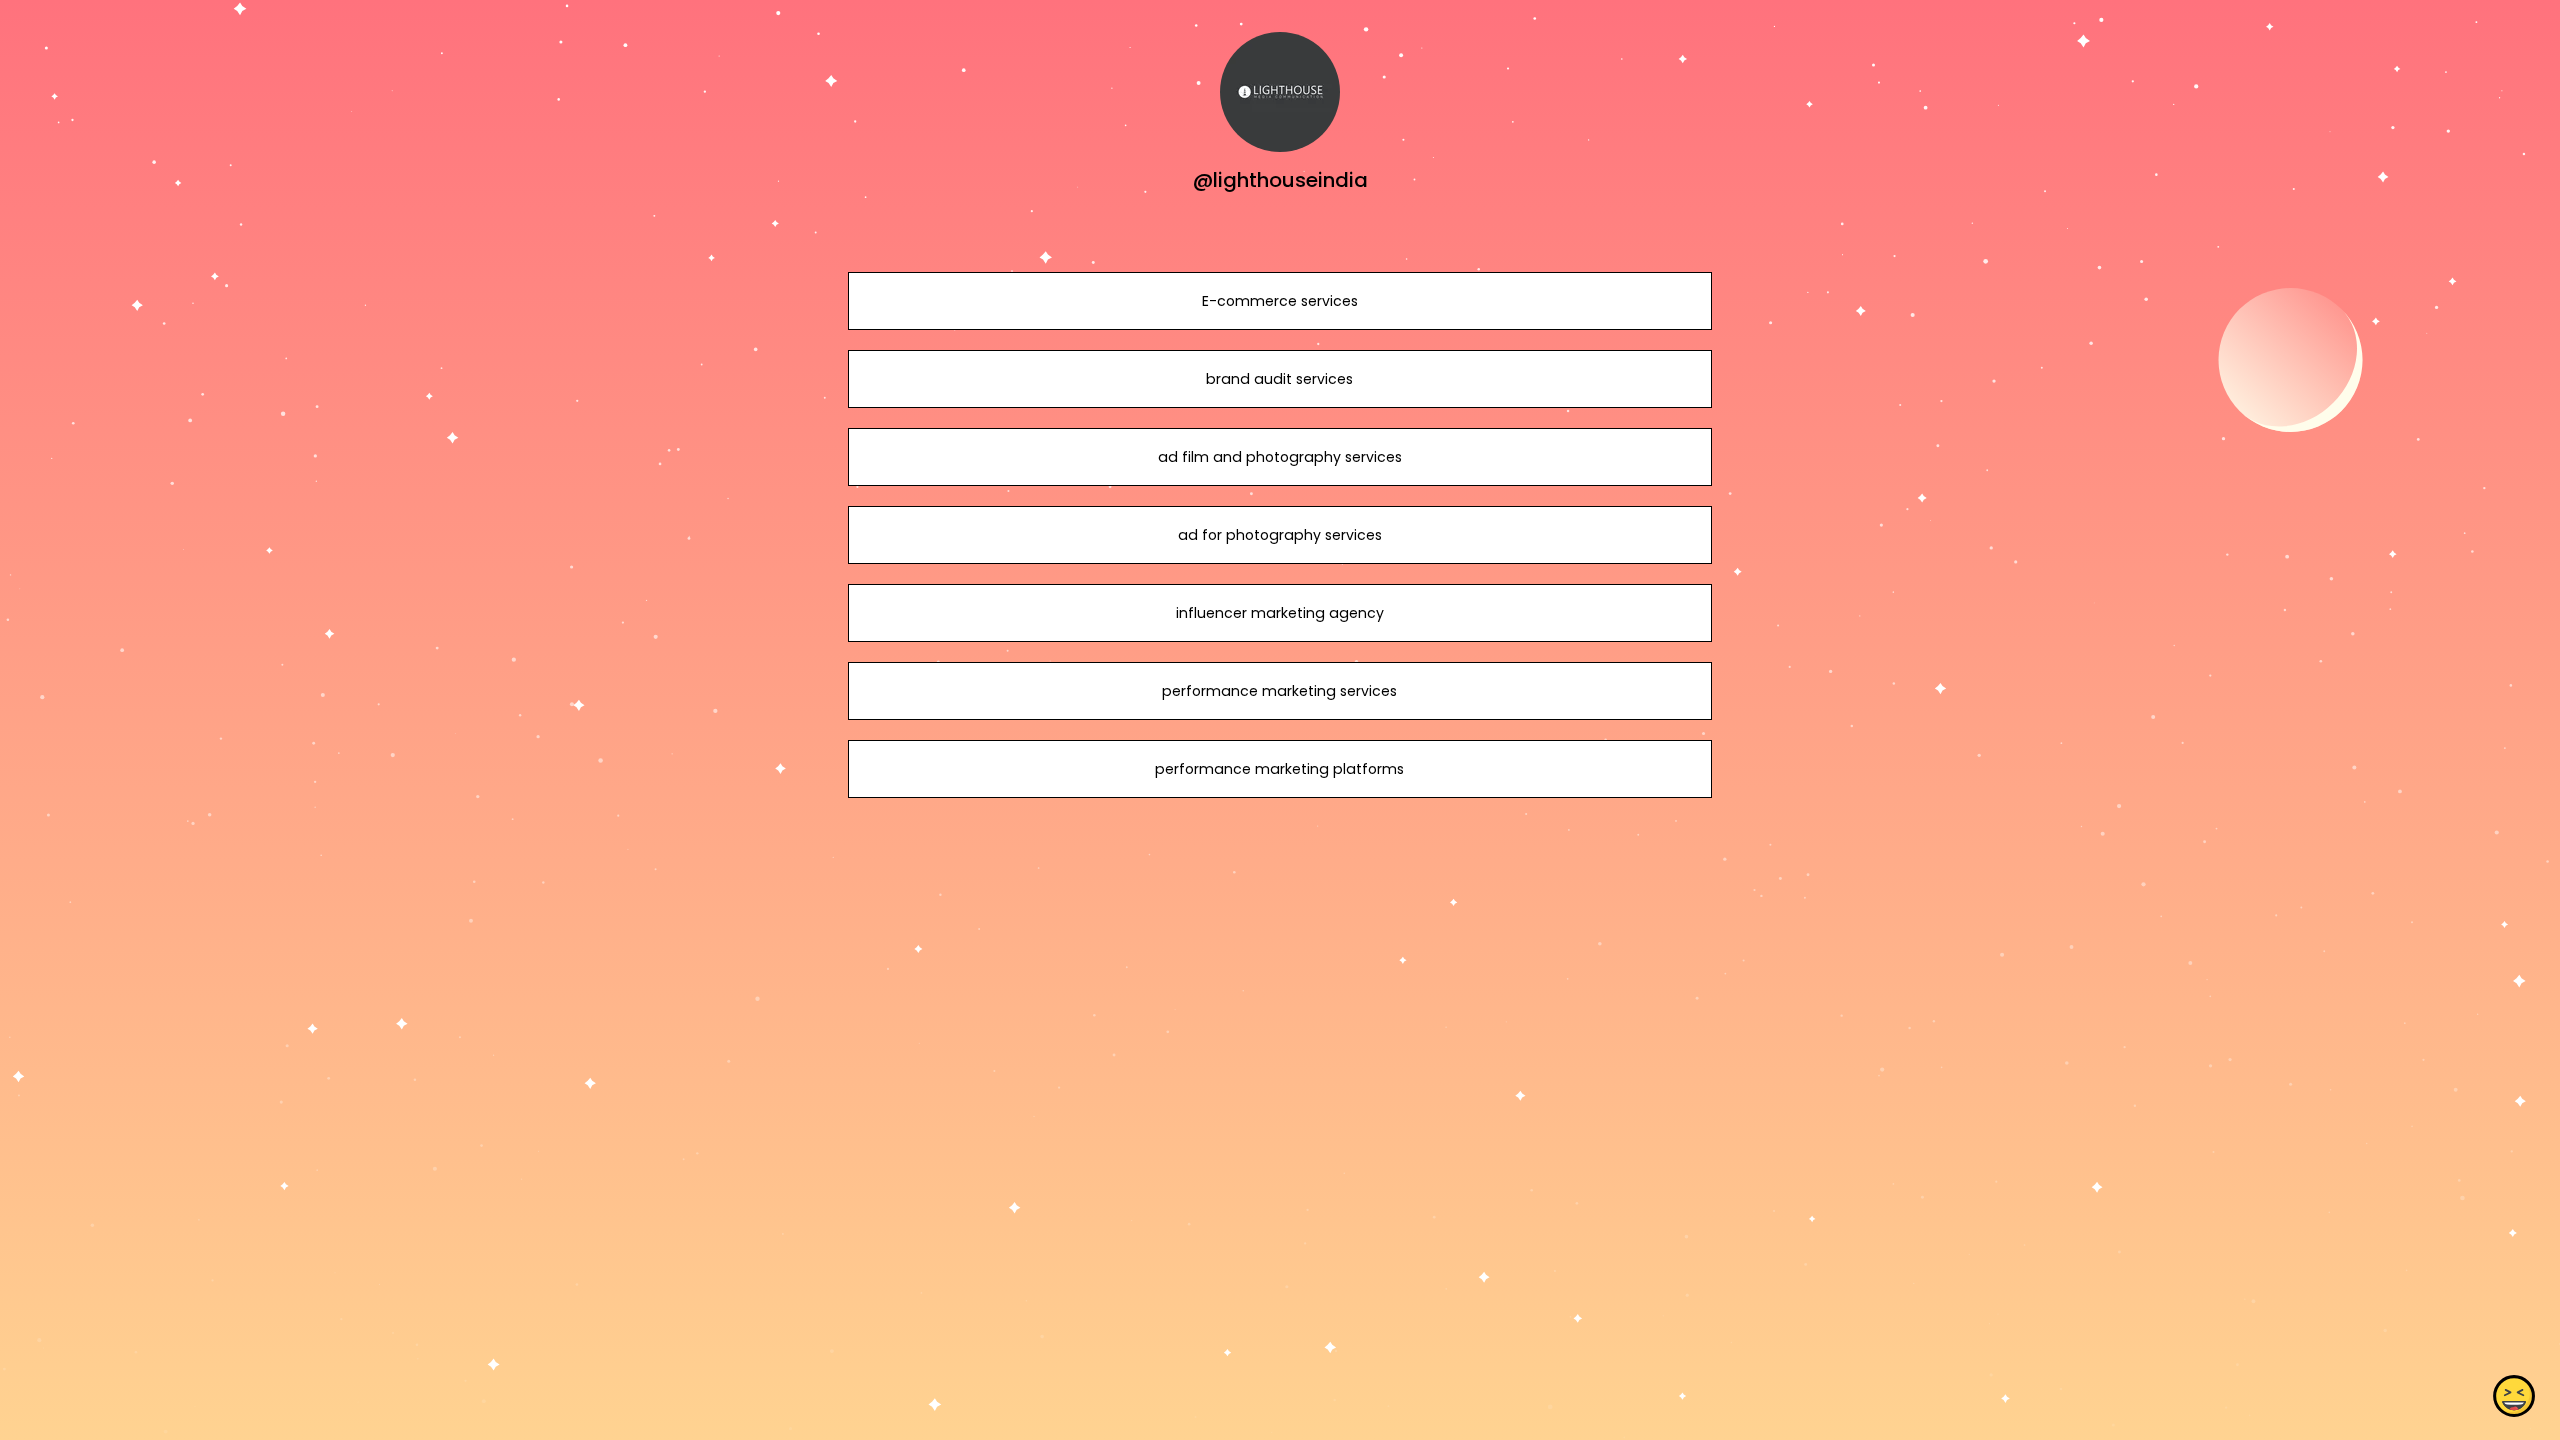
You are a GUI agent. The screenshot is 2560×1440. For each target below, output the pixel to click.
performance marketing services (1279, 691)
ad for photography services (1280, 535)
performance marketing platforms (1279, 769)
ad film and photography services (1280, 457)
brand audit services (1279, 379)
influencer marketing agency (1280, 613)
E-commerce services (1280, 301)
